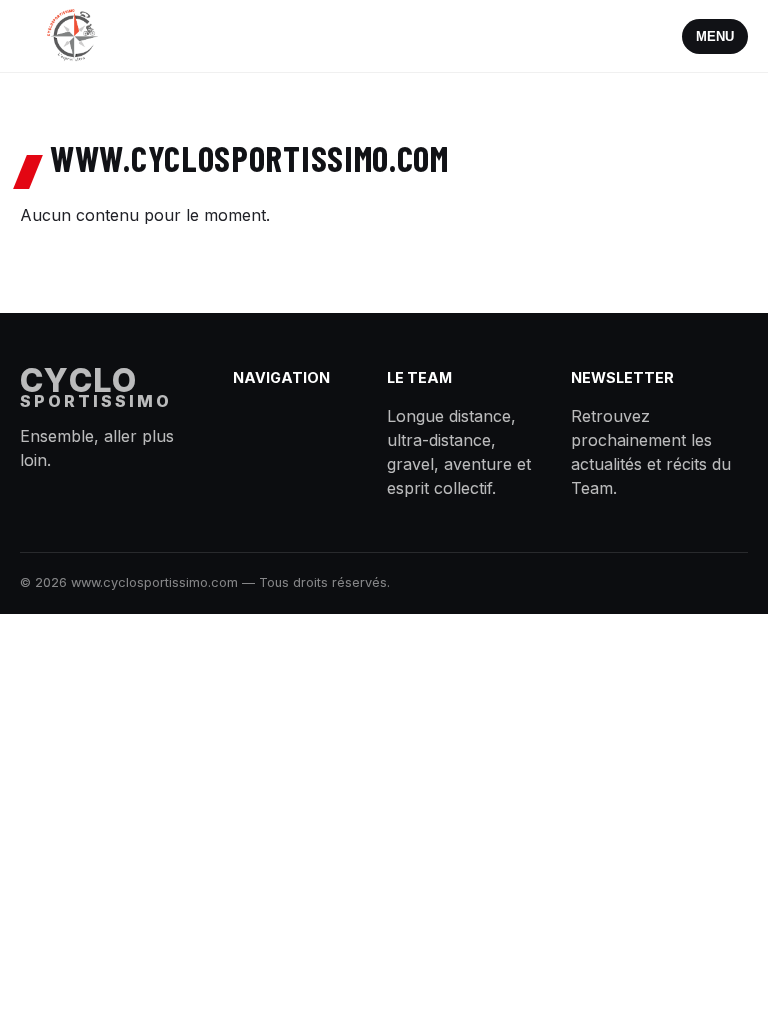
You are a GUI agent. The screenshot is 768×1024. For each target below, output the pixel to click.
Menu (715, 36)
